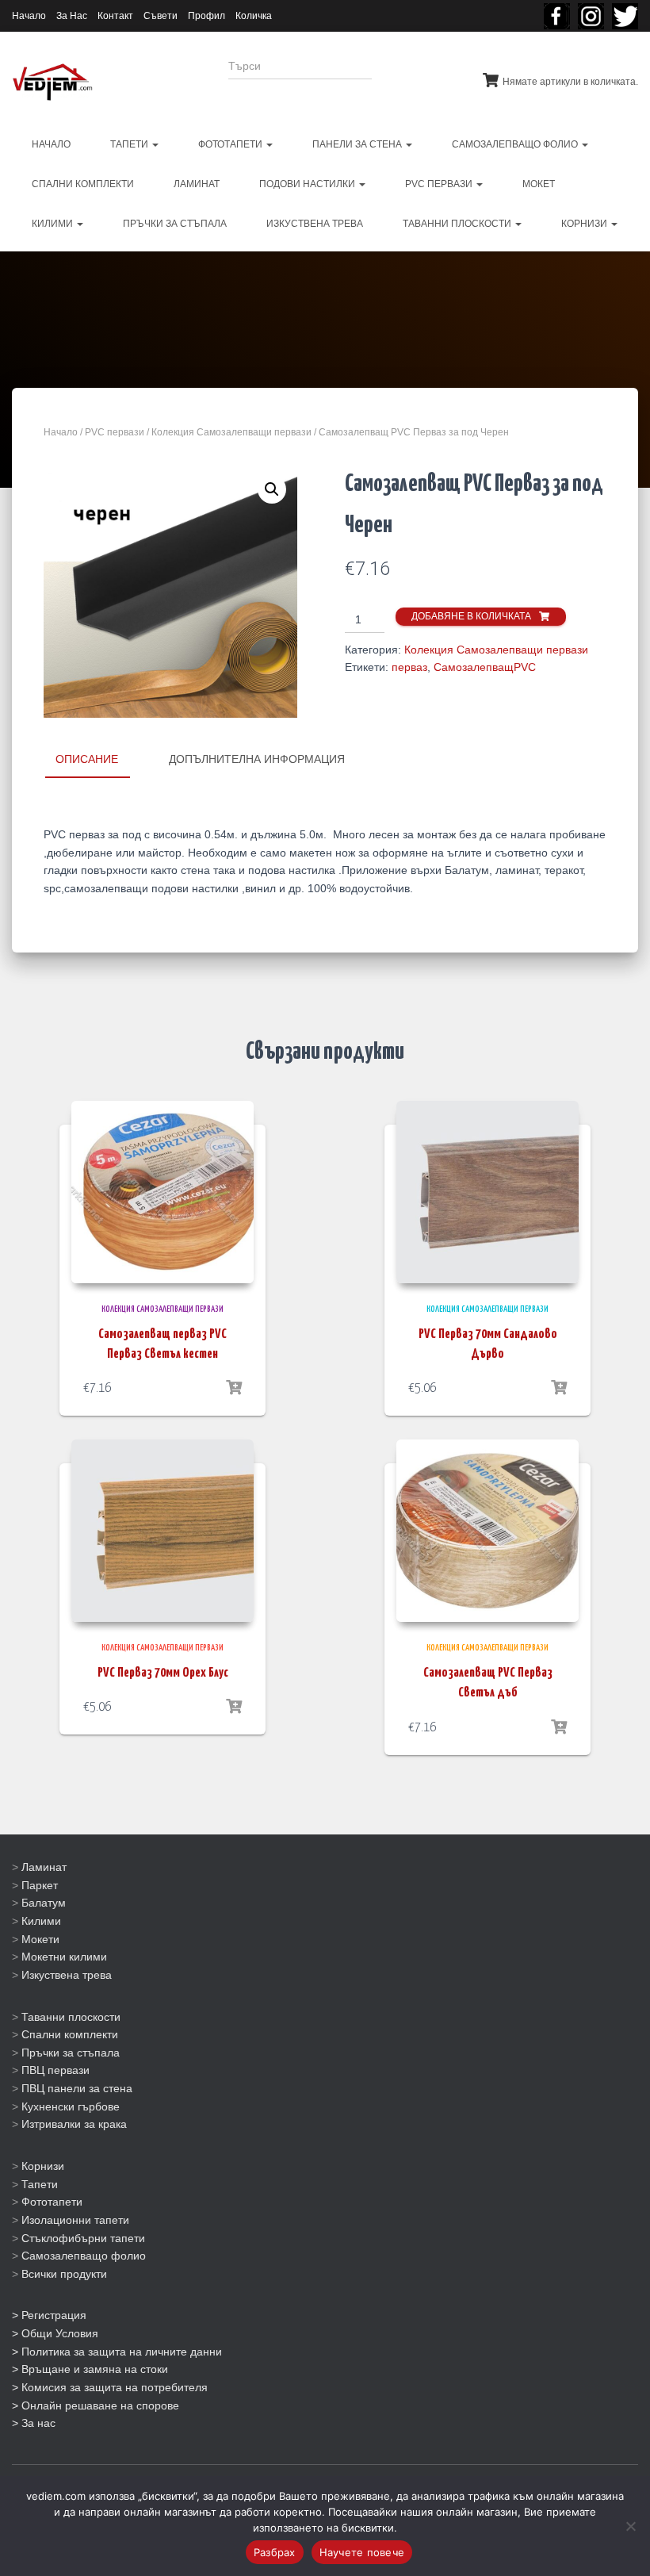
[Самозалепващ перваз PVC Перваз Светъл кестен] (162, 1192)
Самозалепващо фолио (84, 2256)
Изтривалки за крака (74, 2124)
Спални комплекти (70, 2034)
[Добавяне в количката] (234, 1388)
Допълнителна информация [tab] (257, 759)
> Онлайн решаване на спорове (96, 2405)
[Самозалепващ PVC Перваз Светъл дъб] (487, 1531)
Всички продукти (64, 2274)
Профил (206, 16)
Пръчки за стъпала (71, 2053)
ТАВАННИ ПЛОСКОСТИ (458, 224)
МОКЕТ (539, 184)
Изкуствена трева (67, 1975)
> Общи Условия (55, 2333)
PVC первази (440, 184)
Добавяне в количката (471, 616)
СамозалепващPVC (485, 667)
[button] (272, 489)
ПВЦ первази (55, 2070)
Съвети (161, 16)
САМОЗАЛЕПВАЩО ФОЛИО (516, 144)
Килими (41, 1921)
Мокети (40, 1939)
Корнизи (43, 2166)
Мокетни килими (64, 1957)
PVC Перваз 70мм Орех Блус (163, 1673)
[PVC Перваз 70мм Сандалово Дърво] (487, 1192)
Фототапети (52, 2202)
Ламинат (44, 1867)
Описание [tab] (87, 759)
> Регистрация (49, 2315)
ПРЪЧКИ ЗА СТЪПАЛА (175, 224)
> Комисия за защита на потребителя (110, 2387)
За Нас (72, 16)
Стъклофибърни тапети (83, 2238)
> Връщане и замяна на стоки (90, 2369)
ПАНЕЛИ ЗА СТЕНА (358, 144)
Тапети (40, 2184)
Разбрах (275, 2552)
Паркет (40, 1885)
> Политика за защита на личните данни (117, 2352)
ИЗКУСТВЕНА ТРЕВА (315, 224)
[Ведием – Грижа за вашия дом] (52, 82)
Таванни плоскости (71, 2017)
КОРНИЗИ (585, 224)
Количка (254, 16)
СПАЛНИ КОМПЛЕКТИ (83, 184)
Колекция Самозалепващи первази (231, 432)
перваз (409, 667)
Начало (29, 16)
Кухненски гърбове (71, 2106)
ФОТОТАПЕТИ (231, 144)
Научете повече (362, 2552)
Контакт (115, 16)
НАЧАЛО (51, 144)
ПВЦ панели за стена (77, 2088)
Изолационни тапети (75, 2220)
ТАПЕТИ (130, 144)
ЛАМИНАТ (197, 184)
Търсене (415, 76)
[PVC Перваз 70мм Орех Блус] (162, 1531)
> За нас (34, 2423)
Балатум (44, 1903)
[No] (630, 2526)
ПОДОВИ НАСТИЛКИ (308, 184)
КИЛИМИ (54, 224)
